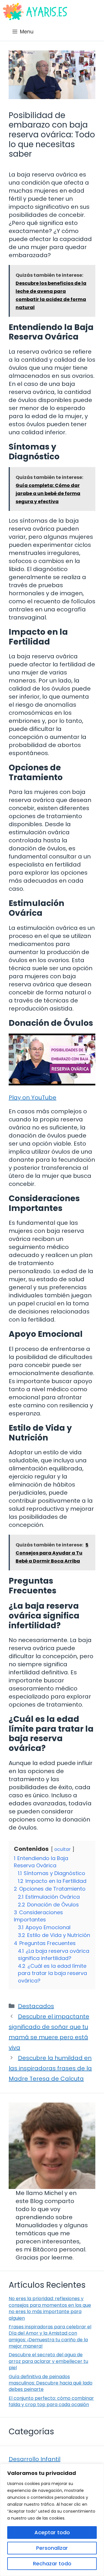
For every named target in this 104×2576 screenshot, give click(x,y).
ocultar (63, 1849)
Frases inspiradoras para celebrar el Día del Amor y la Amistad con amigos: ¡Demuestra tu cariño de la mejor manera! (50, 2336)
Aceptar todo (52, 2532)
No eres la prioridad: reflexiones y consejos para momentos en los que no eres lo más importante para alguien (50, 2308)
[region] (52, 2520)
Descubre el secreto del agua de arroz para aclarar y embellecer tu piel (48, 2361)
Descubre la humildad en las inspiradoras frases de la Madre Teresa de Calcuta (50, 2068)
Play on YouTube (32, 1097)
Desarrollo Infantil (35, 2459)
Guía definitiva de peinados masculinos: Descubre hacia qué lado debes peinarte (51, 2383)
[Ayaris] (35, 12)
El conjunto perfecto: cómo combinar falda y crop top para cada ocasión (51, 2401)
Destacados (36, 2006)
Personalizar (52, 2548)
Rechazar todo (52, 2563)
